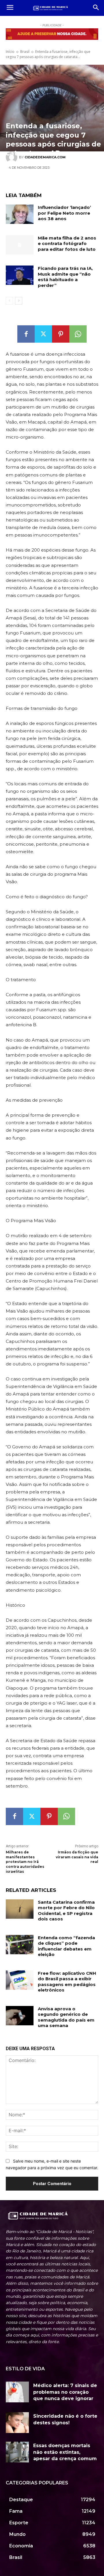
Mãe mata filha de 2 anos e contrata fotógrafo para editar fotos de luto (67, 244)
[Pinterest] (61, 334)
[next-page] (19, 301)
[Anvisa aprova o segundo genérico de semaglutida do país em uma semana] (20, 2016)
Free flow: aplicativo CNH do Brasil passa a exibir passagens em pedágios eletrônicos (67, 1982)
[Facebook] (26, 334)
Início (10, 52)
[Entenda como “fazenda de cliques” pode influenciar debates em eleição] (20, 1945)
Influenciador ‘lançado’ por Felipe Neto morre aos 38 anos (64, 213)
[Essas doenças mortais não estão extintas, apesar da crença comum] (17, 2452)
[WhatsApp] (78, 334)
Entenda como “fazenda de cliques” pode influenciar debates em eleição (66, 1946)
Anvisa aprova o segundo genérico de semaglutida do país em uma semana (66, 2017)
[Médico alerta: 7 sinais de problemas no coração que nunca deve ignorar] (17, 2392)
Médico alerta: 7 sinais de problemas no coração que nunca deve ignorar (65, 2392)
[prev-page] (9, 301)
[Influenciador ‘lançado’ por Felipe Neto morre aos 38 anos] (20, 214)
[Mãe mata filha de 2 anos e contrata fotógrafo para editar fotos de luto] (20, 245)
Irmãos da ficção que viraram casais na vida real (77, 1857)
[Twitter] (43, 334)
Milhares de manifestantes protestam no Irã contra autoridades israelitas (25, 1862)
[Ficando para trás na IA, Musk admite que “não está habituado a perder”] (20, 275)
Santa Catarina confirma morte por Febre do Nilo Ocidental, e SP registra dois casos (66, 1911)
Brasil (25, 52)
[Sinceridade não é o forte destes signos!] (17, 2423)
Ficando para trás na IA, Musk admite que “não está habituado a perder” (65, 277)
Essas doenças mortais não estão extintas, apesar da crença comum (65, 2452)
